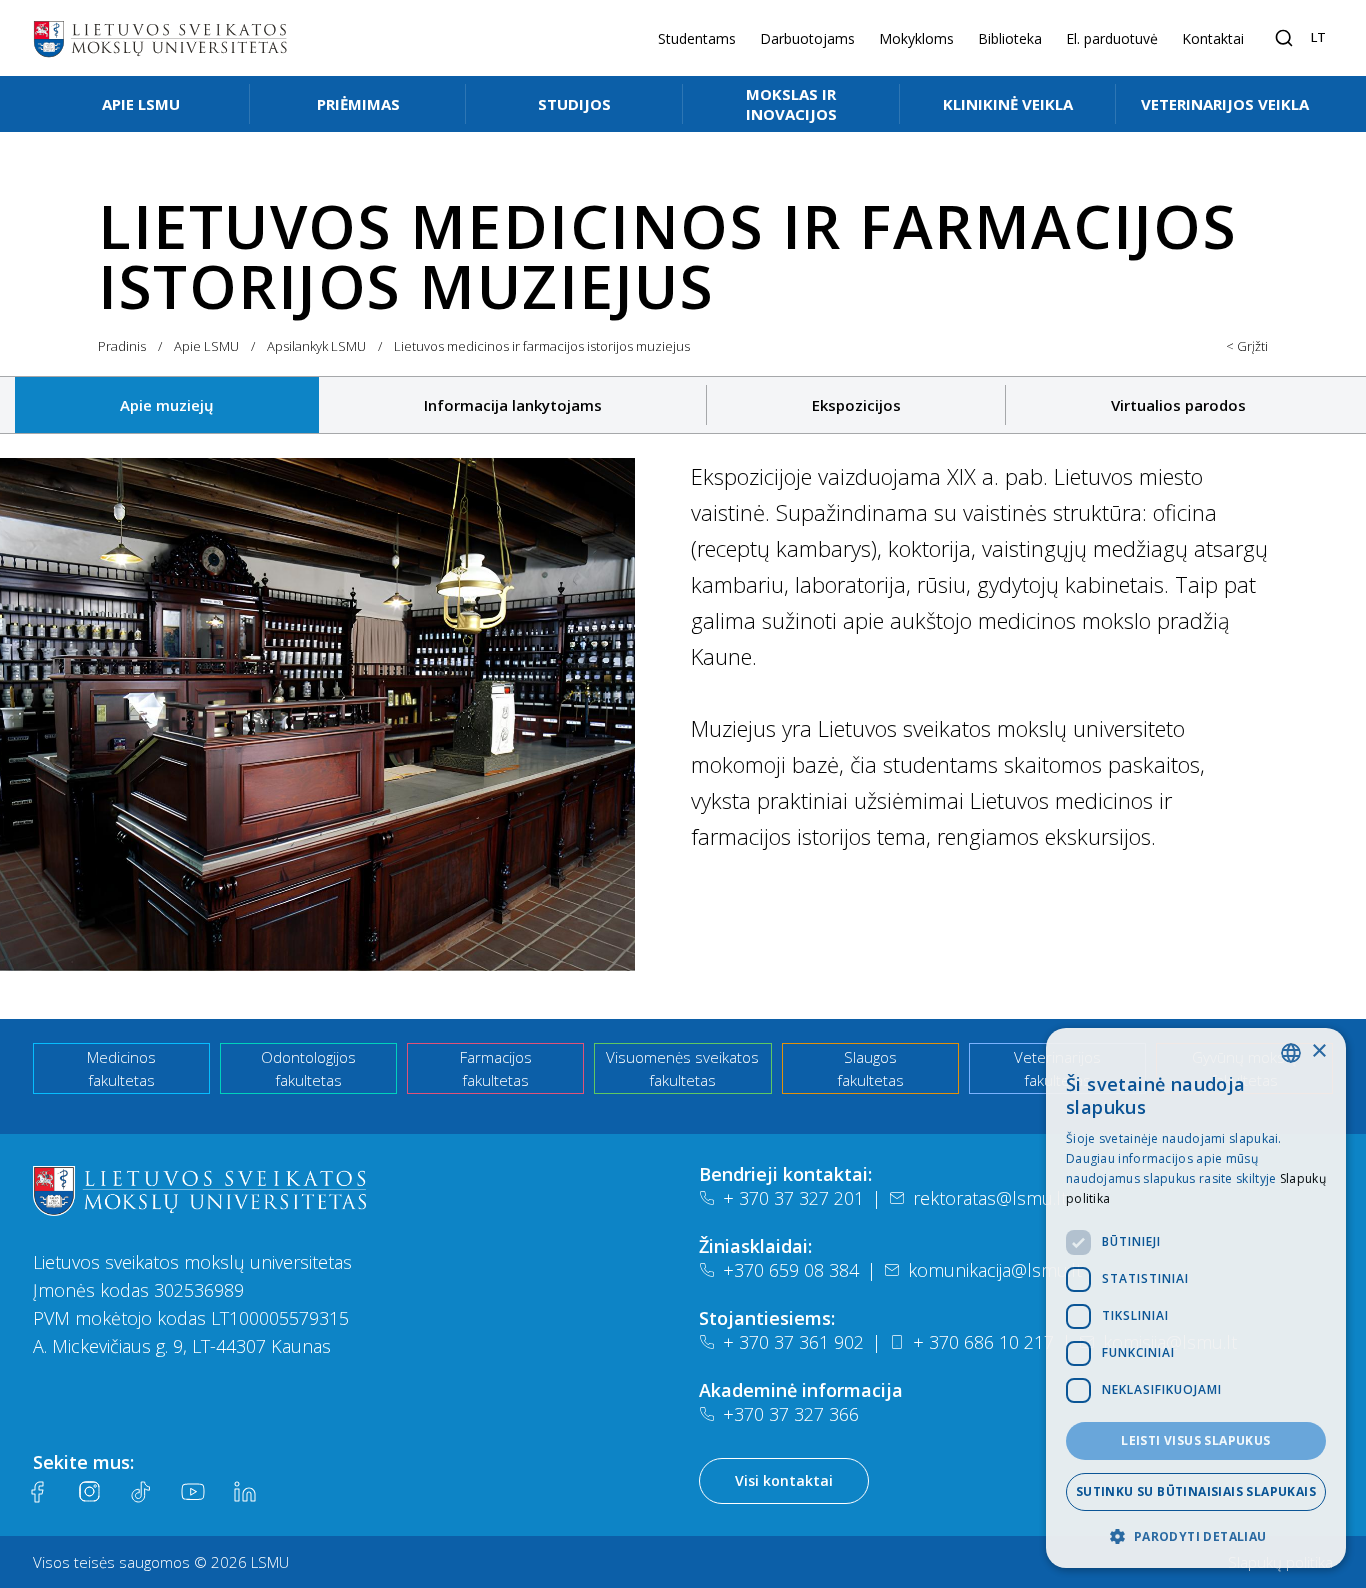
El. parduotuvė (1112, 38)
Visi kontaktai (784, 1480)
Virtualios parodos (1178, 405)
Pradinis (122, 346)
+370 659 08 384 (791, 1270)
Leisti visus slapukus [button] (1195, 1440)
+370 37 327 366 (791, 1414)
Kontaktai (1213, 38)
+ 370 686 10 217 (983, 1342)
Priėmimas (358, 104)
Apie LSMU (141, 104)
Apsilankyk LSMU (316, 346)
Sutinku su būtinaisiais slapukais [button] (1196, 1491)
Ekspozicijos (856, 405)
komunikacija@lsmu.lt (995, 1270)
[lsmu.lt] (160, 38)
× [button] (1318, 1051)
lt (1318, 37)
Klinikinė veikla (1008, 104)
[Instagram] (89, 1492)
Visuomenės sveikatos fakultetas (682, 1068)
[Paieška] (1284, 38)
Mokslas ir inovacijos (791, 104)
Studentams (697, 38)
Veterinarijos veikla (1225, 104)
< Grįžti (1247, 346)
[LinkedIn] (245, 1492)
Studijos (574, 104)
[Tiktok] (141, 1492)
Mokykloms (916, 38)
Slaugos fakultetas (870, 1068)
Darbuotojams (807, 38)
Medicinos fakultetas (121, 1068)
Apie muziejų (167, 405)
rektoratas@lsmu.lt (990, 1198)
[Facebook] (37, 1492)
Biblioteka (1010, 38)
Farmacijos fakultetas (496, 1068)
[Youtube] (193, 1492)
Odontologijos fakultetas (308, 1068)
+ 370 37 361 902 (793, 1342)
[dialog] (1196, 1298)
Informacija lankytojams (513, 405)
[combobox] (1291, 1053)
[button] (1196, 1536)
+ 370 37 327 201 (793, 1198)
